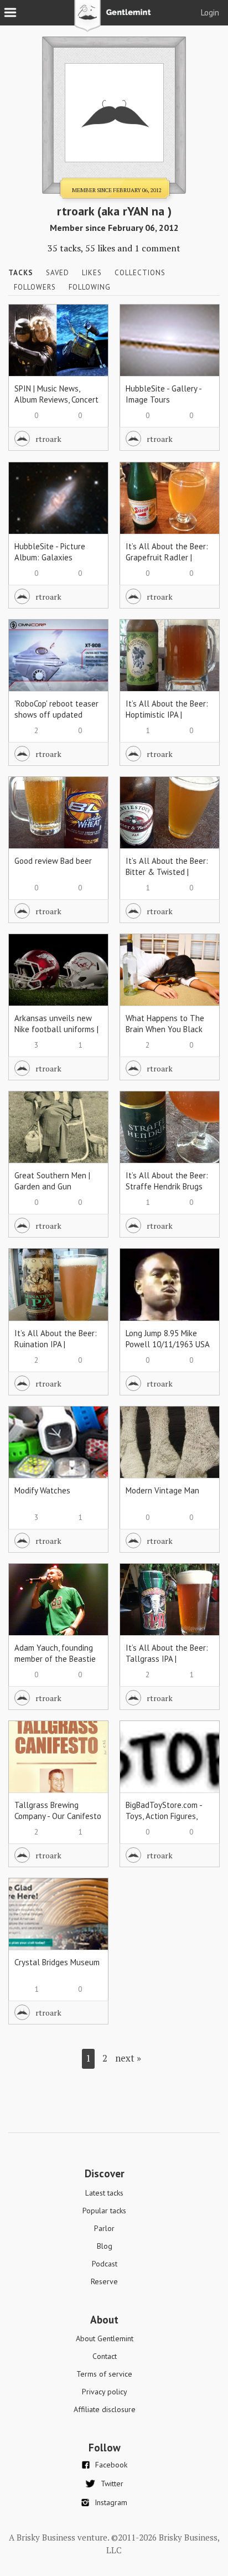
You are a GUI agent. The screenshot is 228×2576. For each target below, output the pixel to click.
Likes (92, 273)
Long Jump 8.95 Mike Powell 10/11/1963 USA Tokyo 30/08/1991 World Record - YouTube (169, 1350)
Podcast (105, 2264)
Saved (58, 273)
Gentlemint (114, 20)
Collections (140, 273)
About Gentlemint (105, 2338)
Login (210, 12)
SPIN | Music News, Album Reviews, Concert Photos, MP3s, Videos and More (56, 405)
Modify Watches (42, 1490)
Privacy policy (105, 2392)
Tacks (21, 273)
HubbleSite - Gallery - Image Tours (164, 394)
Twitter (112, 2484)
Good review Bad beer (53, 861)
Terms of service (104, 2374)
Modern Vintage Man (162, 1490)
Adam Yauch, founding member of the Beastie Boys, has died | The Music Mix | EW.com (55, 1664)
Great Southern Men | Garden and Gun (52, 1181)
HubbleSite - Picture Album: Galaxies (50, 552)
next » (128, 2058)
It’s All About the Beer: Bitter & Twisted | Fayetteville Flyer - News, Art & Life (167, 877)
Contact (105, 2356)
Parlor (104, 2228)
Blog (105, 2246)
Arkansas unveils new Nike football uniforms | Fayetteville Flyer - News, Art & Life (56, 1035)
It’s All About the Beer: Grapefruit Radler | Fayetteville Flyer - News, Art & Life (167, 563)
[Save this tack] (89, 342)
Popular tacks (104, 2211)
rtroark (48, 439)
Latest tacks (104, 2193)
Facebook (111, 2465)
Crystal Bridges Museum (57, 1962)
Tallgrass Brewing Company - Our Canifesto (58, 1810)
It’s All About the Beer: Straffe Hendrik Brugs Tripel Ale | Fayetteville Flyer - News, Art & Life (168, 1192)
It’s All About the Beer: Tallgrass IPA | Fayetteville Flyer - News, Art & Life (167, 1664)
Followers (35, 287)
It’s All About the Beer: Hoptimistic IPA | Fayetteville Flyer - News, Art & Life (167, 720)
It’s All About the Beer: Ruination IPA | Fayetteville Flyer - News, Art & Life (56, 1350)
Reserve (104, 2281)
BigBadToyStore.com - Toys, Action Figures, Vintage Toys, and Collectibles (164, 1822)
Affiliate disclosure (105, 2409)
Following (90, 287)
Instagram (111, 2502)
